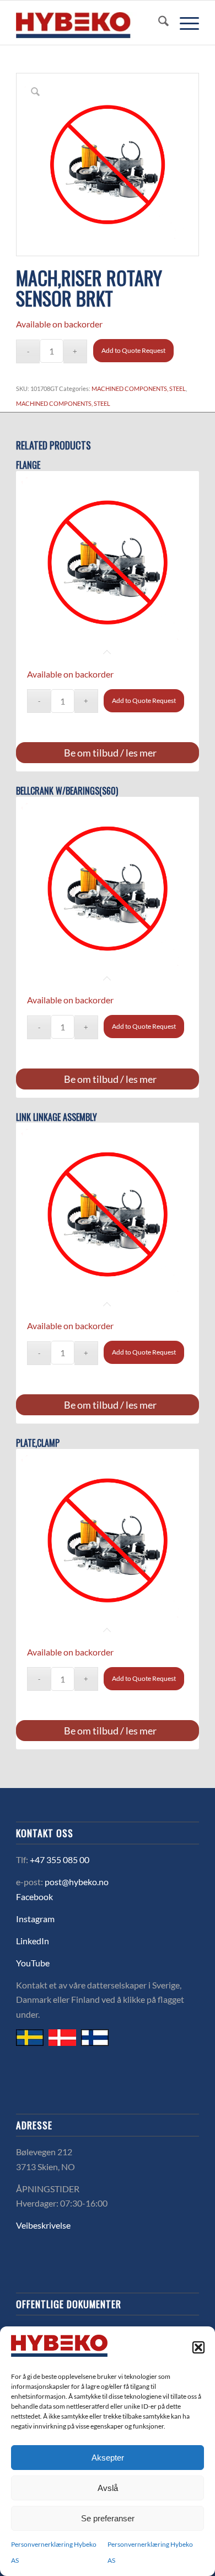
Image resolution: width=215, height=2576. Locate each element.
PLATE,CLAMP (38, 1443)
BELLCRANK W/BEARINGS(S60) (67, 791)
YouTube (33, 1963)
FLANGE (28, 465)
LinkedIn (33, 1941)
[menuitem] (158, 23)
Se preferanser (108, 2518)
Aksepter (108, 2458)
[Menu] (184, 23)
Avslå (108, 2488)
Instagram (35, 1919)
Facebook (34, 1897)
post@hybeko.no (77, 1882)
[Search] (158, 23)
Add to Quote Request (133, 350)
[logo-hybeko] (89, 23)
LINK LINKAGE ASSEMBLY (57, 1117)
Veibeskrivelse (43, 2225)
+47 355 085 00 (60, 1860)
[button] (198, 2347)
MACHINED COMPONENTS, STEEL (139, 388)
